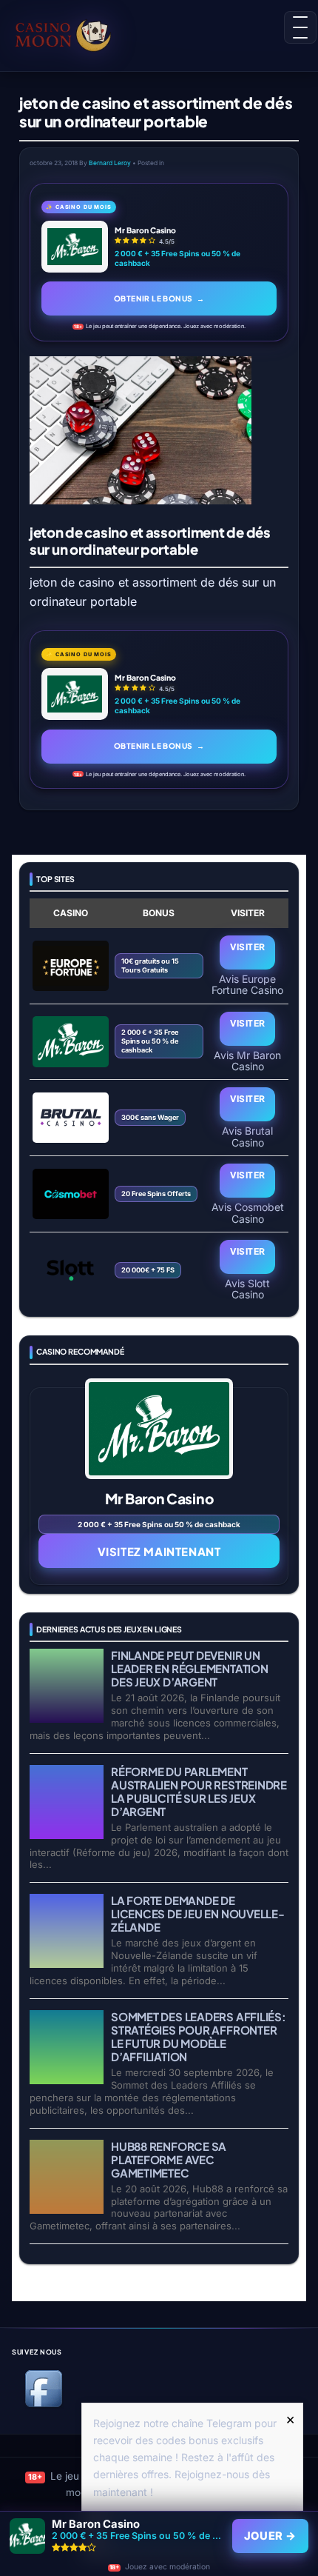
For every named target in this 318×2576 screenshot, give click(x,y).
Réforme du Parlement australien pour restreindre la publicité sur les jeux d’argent (199, 1791)
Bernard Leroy (110, 163)
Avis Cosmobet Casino (248, 1212)
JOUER (270, 2536)
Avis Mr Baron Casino (247, 1061)
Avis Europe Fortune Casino (247, 984)
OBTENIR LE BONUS (159, 298)
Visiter (248, 947)
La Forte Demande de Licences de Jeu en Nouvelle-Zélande (198, 1913)
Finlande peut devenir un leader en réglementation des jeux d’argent (190, 1668)
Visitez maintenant (159, 1551)
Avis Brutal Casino (247, 1136)
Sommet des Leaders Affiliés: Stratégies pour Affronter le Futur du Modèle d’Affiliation (199, 2036)
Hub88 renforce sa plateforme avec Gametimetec (169, 2159)
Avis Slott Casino (247, 1289)
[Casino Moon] (79, 33)
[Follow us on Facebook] (44, 2405)
